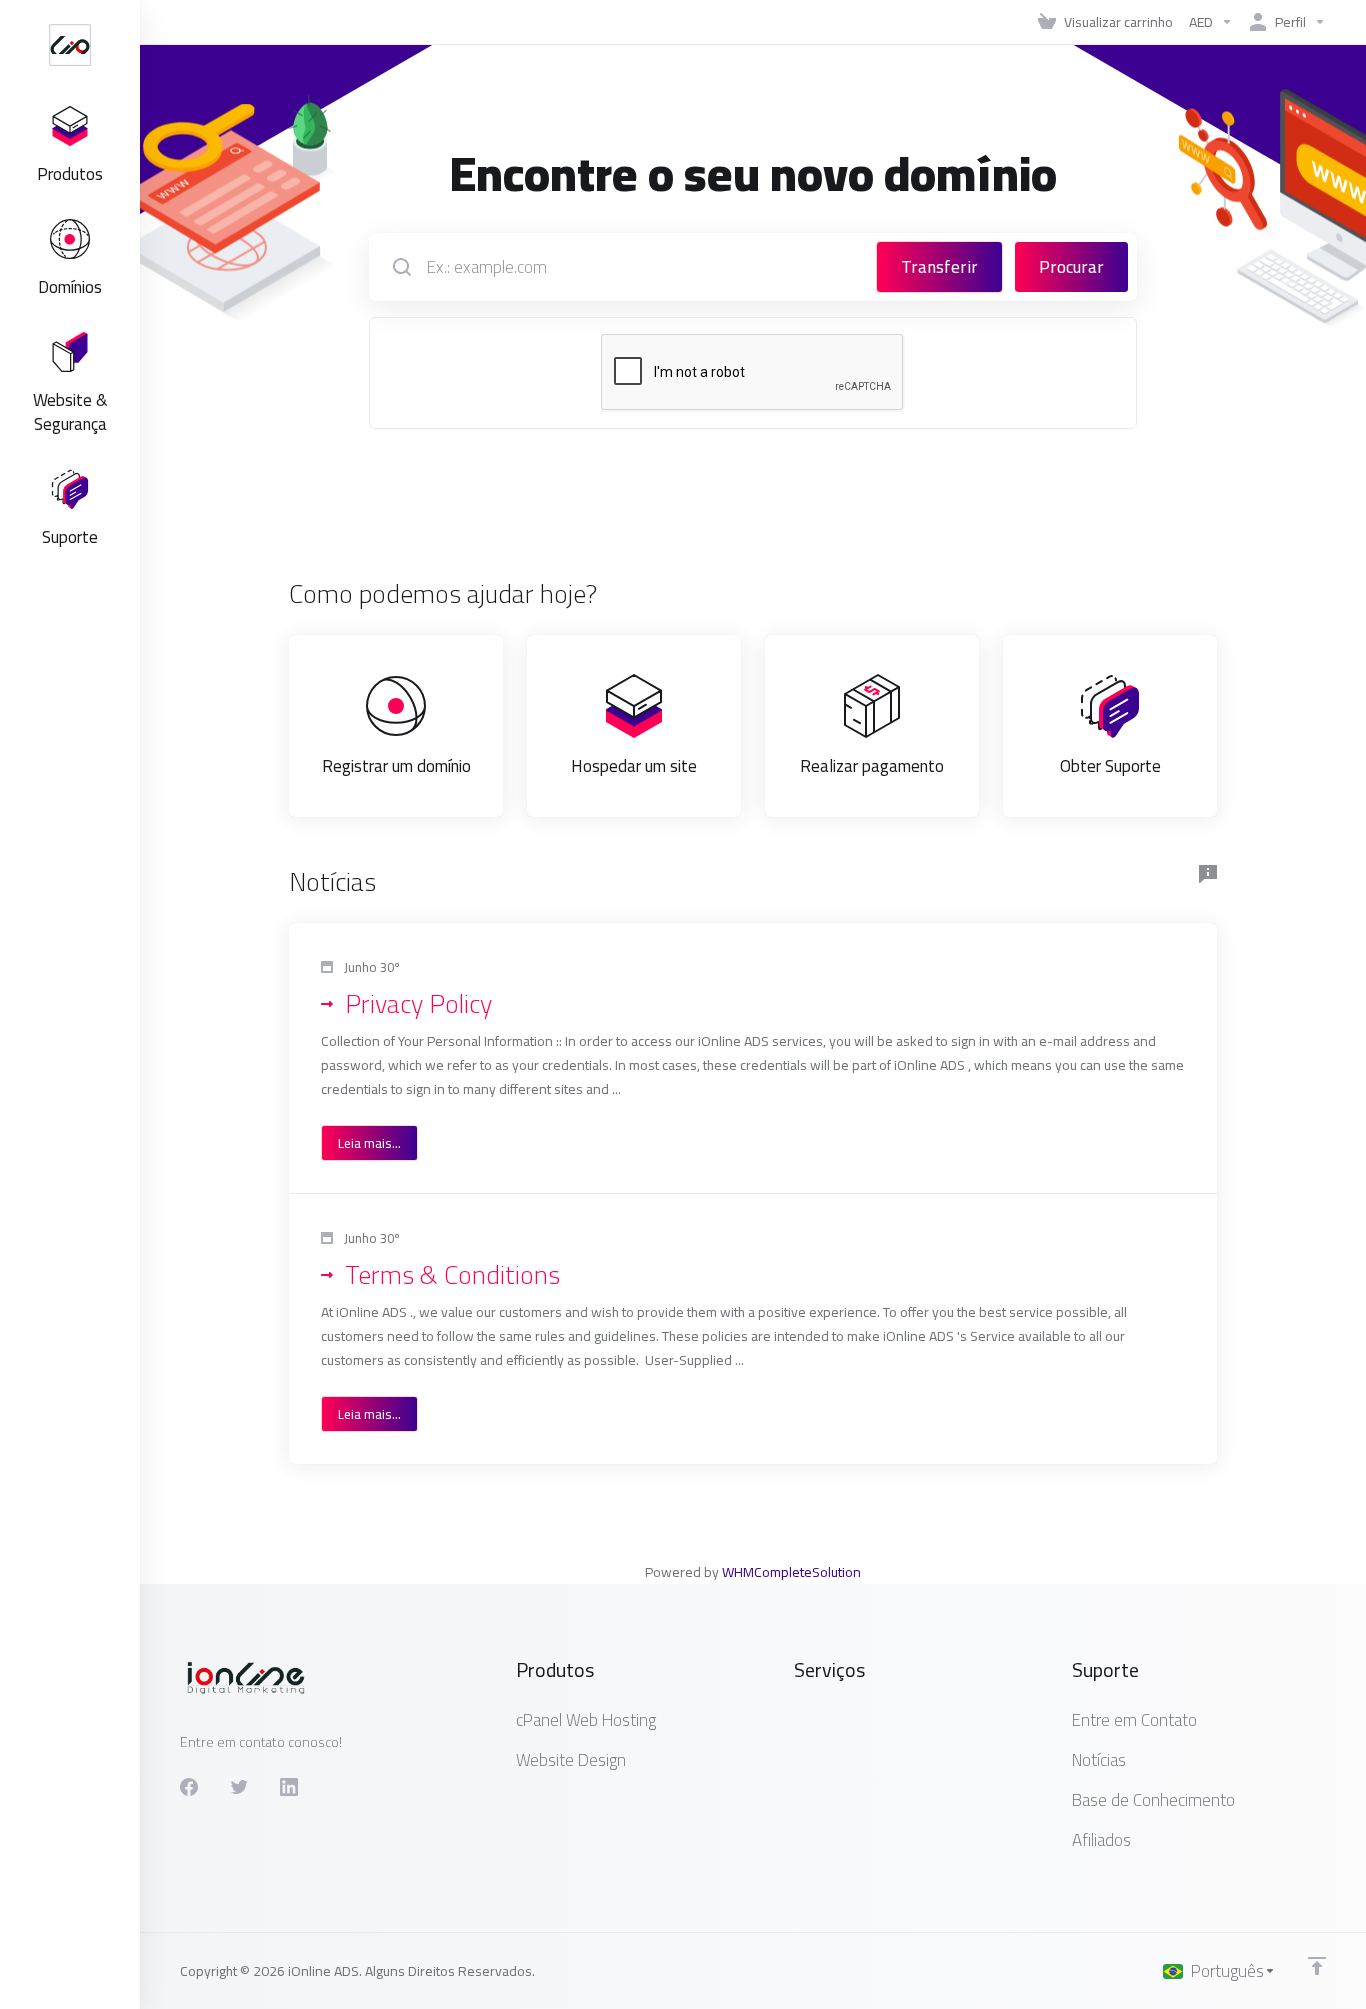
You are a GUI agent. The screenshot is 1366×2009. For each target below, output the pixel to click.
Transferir (939, 267)
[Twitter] (239, 1787)
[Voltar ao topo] (1317, 1966)
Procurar (1071, 267)
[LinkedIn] (289, 1787)
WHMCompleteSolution (791, 1572)
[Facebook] (189, 1787)
